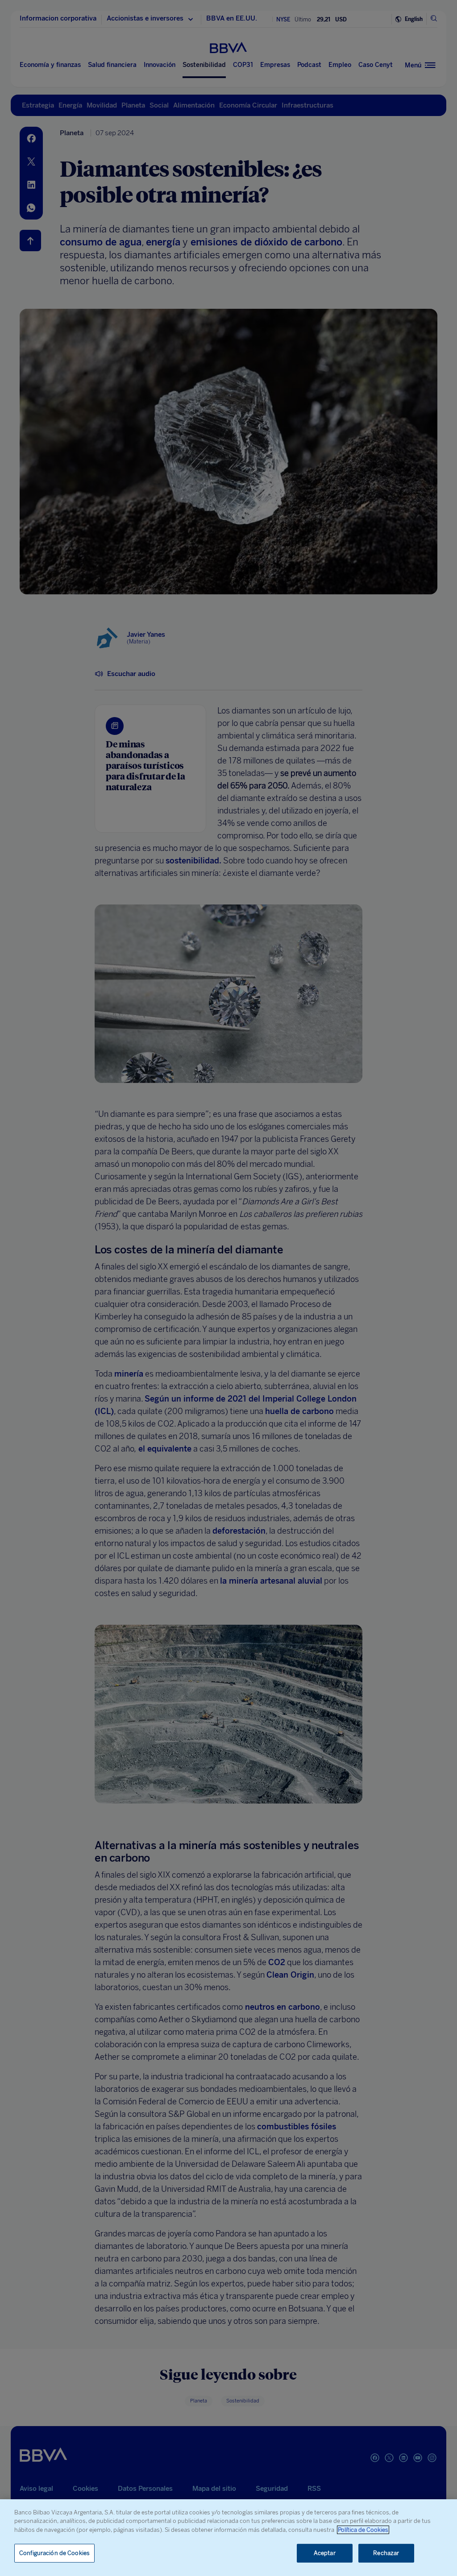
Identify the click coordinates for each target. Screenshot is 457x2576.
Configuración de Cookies (54, 2553)
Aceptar (325, 2553)
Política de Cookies (363, 2530)
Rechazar (386, 2553)
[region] (228, 2538)
